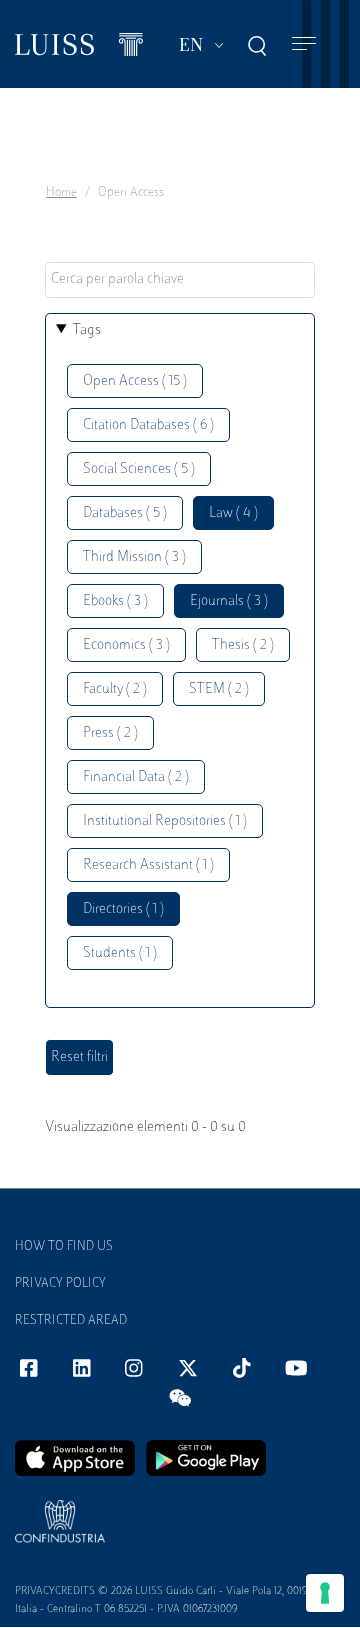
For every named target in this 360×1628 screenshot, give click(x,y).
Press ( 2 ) (110, 733)
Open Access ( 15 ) (135, 381)
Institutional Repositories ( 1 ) (165, 821)
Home (61, 193)
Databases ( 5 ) (125, 513)
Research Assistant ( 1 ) (148, 865)
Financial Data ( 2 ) (136, 777)
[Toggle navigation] (304, 44)
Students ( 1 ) (120, 953)
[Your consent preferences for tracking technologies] (325, 1593)
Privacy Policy (60, 1284)
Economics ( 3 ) (126, 645)
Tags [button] (87, 330)
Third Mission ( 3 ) (134, 557)
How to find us (64, 1247)
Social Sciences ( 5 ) (139, 469)
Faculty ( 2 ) (115, 689)
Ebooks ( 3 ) (115, 601)
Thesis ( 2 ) (243, 645)
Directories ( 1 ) (123, 909)
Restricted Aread (71, 1321)
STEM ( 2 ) (219, 689)
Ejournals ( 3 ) (229, 601)
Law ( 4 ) (233, 513)
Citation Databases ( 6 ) (148, 425)
